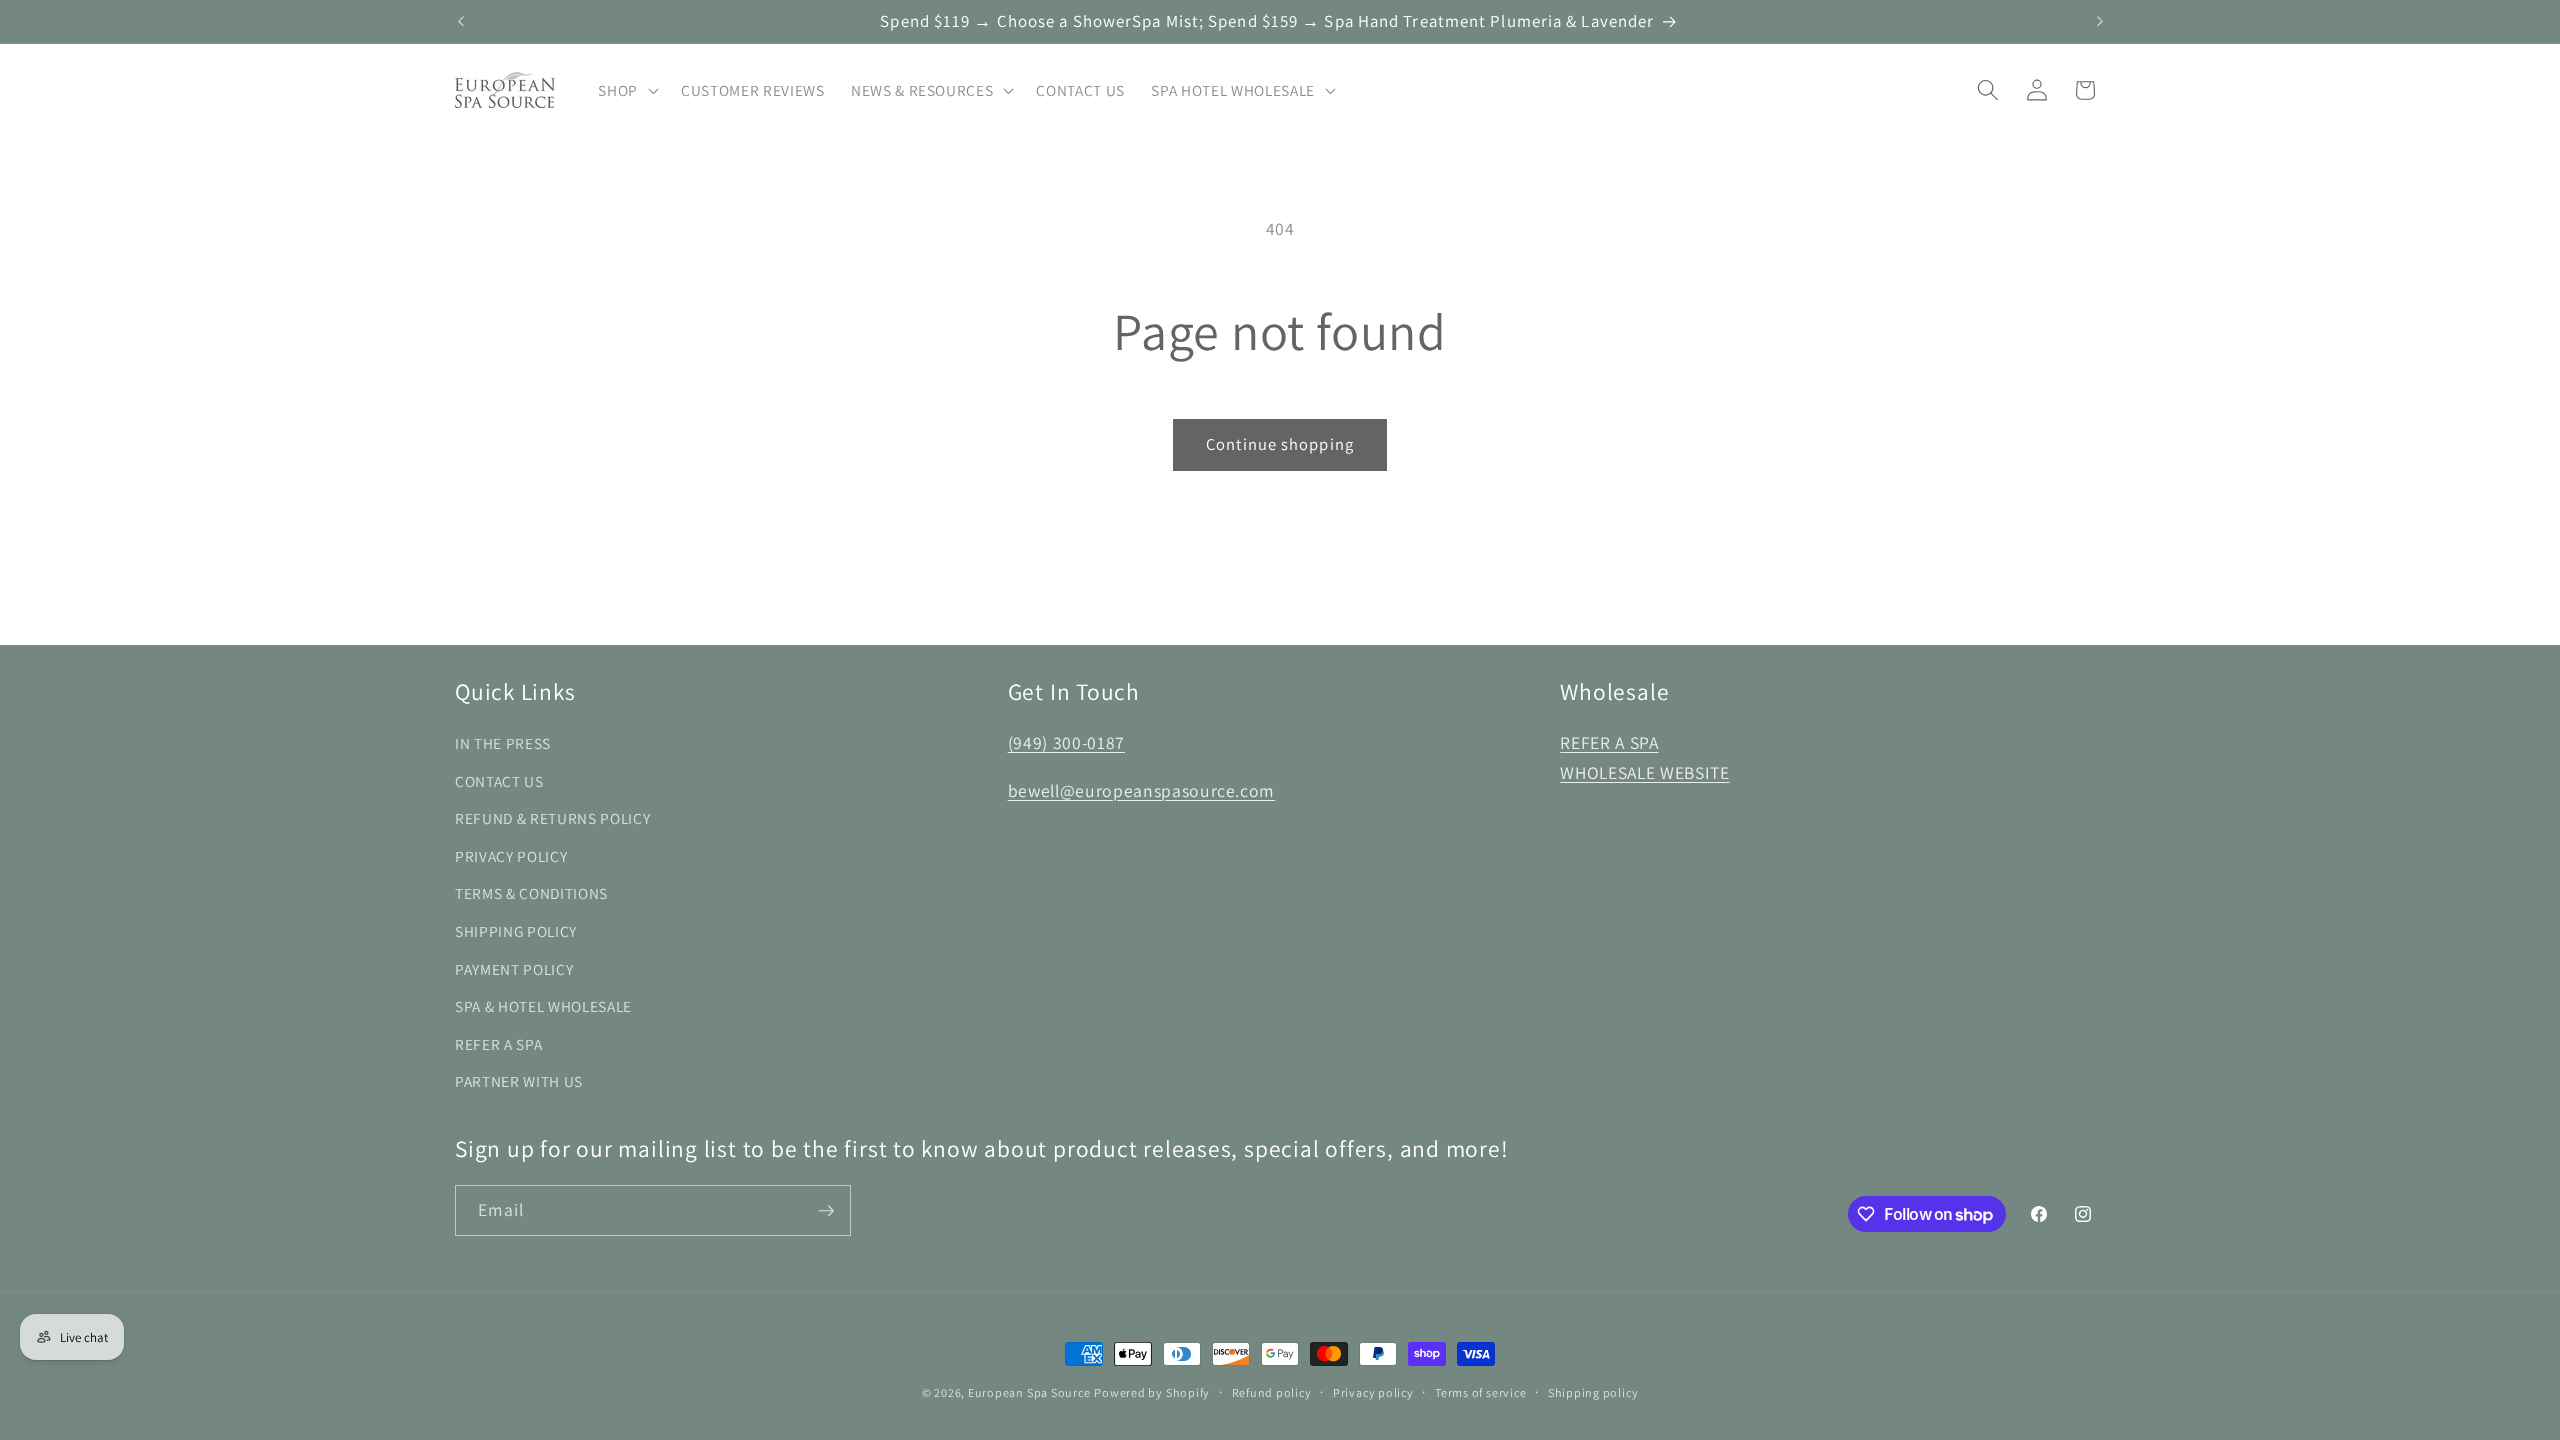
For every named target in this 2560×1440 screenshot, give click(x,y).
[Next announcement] (2100, 22)
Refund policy (1272, 1392)
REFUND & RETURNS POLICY (552, 818)
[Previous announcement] (461, 22)
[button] (626, 90)
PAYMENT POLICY (514, 969)
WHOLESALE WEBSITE (1644, 772)
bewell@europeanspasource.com (1141, 790)
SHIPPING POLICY (516, 931)
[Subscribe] (826, 1211)
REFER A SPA (498, 1044)
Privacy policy (1373, 1392)
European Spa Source (1029, 1392)
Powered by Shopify (1152, 1392)
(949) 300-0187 (1066, 742)
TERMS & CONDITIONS (531, 893)
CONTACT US (499, 781)
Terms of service (1480, 1392)
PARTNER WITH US (519, 1081)
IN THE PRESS (503, 743)
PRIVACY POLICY (511, 856)
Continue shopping (1280, 444)
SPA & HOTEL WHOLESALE (543, 1006)
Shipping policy (1593, 1392)
